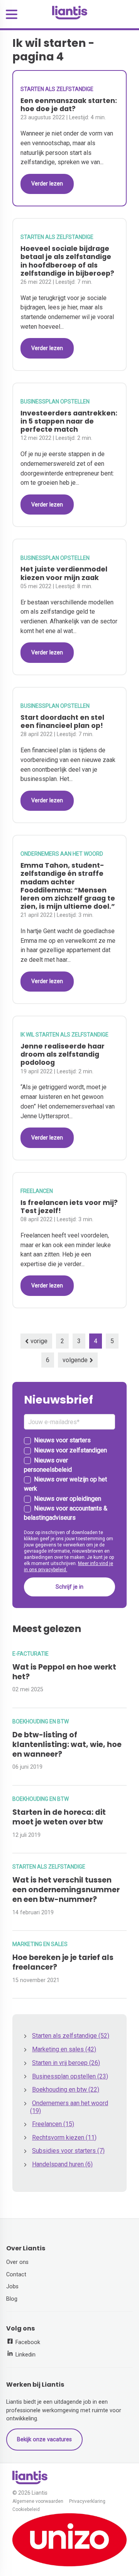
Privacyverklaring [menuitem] (87, 2501)
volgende (75, 1360)
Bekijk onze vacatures (44, 2440)
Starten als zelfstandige (57, 89)
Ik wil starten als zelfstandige (64, 1035)
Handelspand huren (62, 2164)
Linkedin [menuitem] (25, 2355)
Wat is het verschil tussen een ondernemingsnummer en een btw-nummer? (66, 1890)
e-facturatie (31, 1654)
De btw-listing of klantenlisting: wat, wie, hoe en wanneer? (67, 1745)
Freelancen (37, 1191)
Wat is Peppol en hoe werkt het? (64, 1672)
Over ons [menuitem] (17, 2262)
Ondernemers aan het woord (62, 854)
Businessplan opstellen (55, 402)
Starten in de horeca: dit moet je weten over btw (59, 1817)
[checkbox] (69, 1479)
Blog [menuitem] (12, 2299)
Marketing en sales (40, 1944)
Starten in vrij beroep (66, 2063)
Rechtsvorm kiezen (64, 2138)
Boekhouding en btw (41, 1721)
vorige (39, 1341)
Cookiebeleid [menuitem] (26, 2510)
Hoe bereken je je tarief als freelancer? (63, 1962)
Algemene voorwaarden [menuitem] (38, 2501)
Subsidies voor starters (68, 2151)
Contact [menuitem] (16, 2275)
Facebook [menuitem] (27, 2342)
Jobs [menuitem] (12, 2287)
